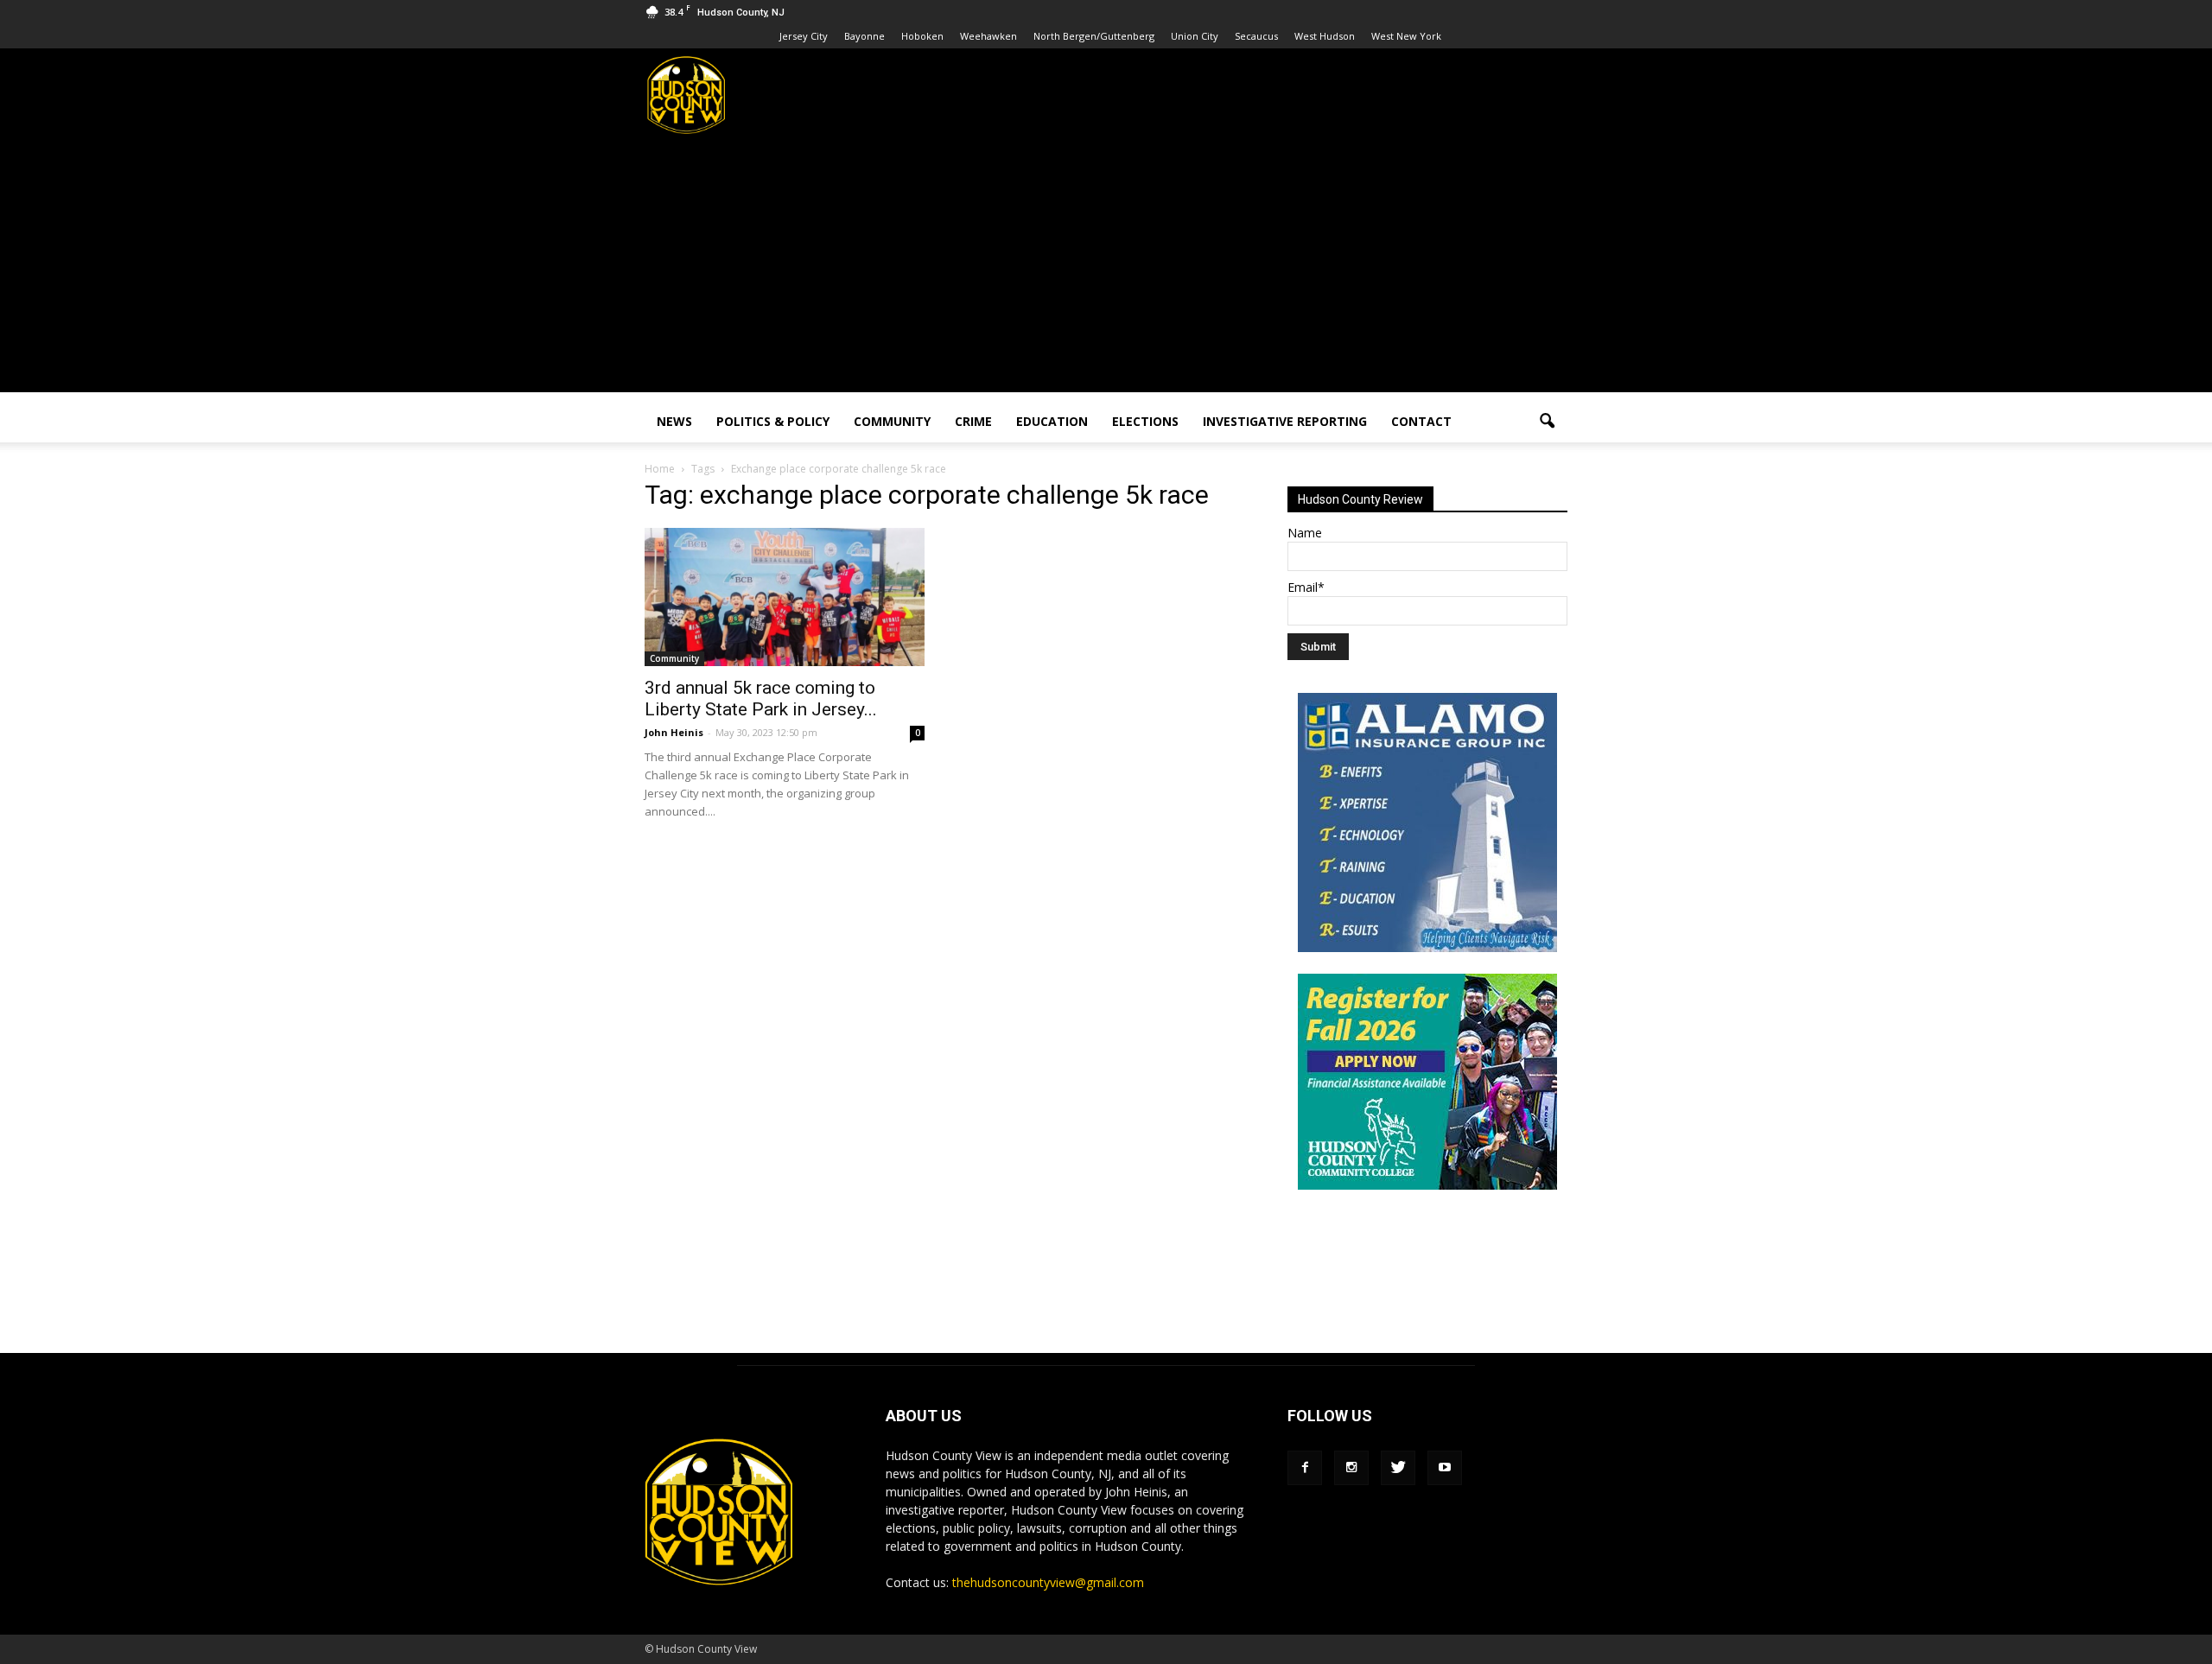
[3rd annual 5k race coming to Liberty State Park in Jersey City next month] (785, 597)
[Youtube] (1445, 1468)
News (674, 421)
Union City (1195, 36)
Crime (973, 421)
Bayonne (864, 36)
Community (892, 421)
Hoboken (922, 36)
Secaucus (1256, 36)
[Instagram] (1351, 1468)
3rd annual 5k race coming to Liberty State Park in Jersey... (761, 699)
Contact (1421, 421)
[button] (1547, 422)
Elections (1145, 421)
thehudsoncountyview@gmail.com (1048, 1582)
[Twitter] (1398, 1468)
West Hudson (1325, 36)
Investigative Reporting (1285, 421)
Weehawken (988, 36)
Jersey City (804, 36)
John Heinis (674, 732)
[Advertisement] (1106, 271)
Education (1052, 421)
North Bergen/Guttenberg (1094, 36)
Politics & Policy (773, 421)
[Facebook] (1305, 1468)
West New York (1406, 36)
